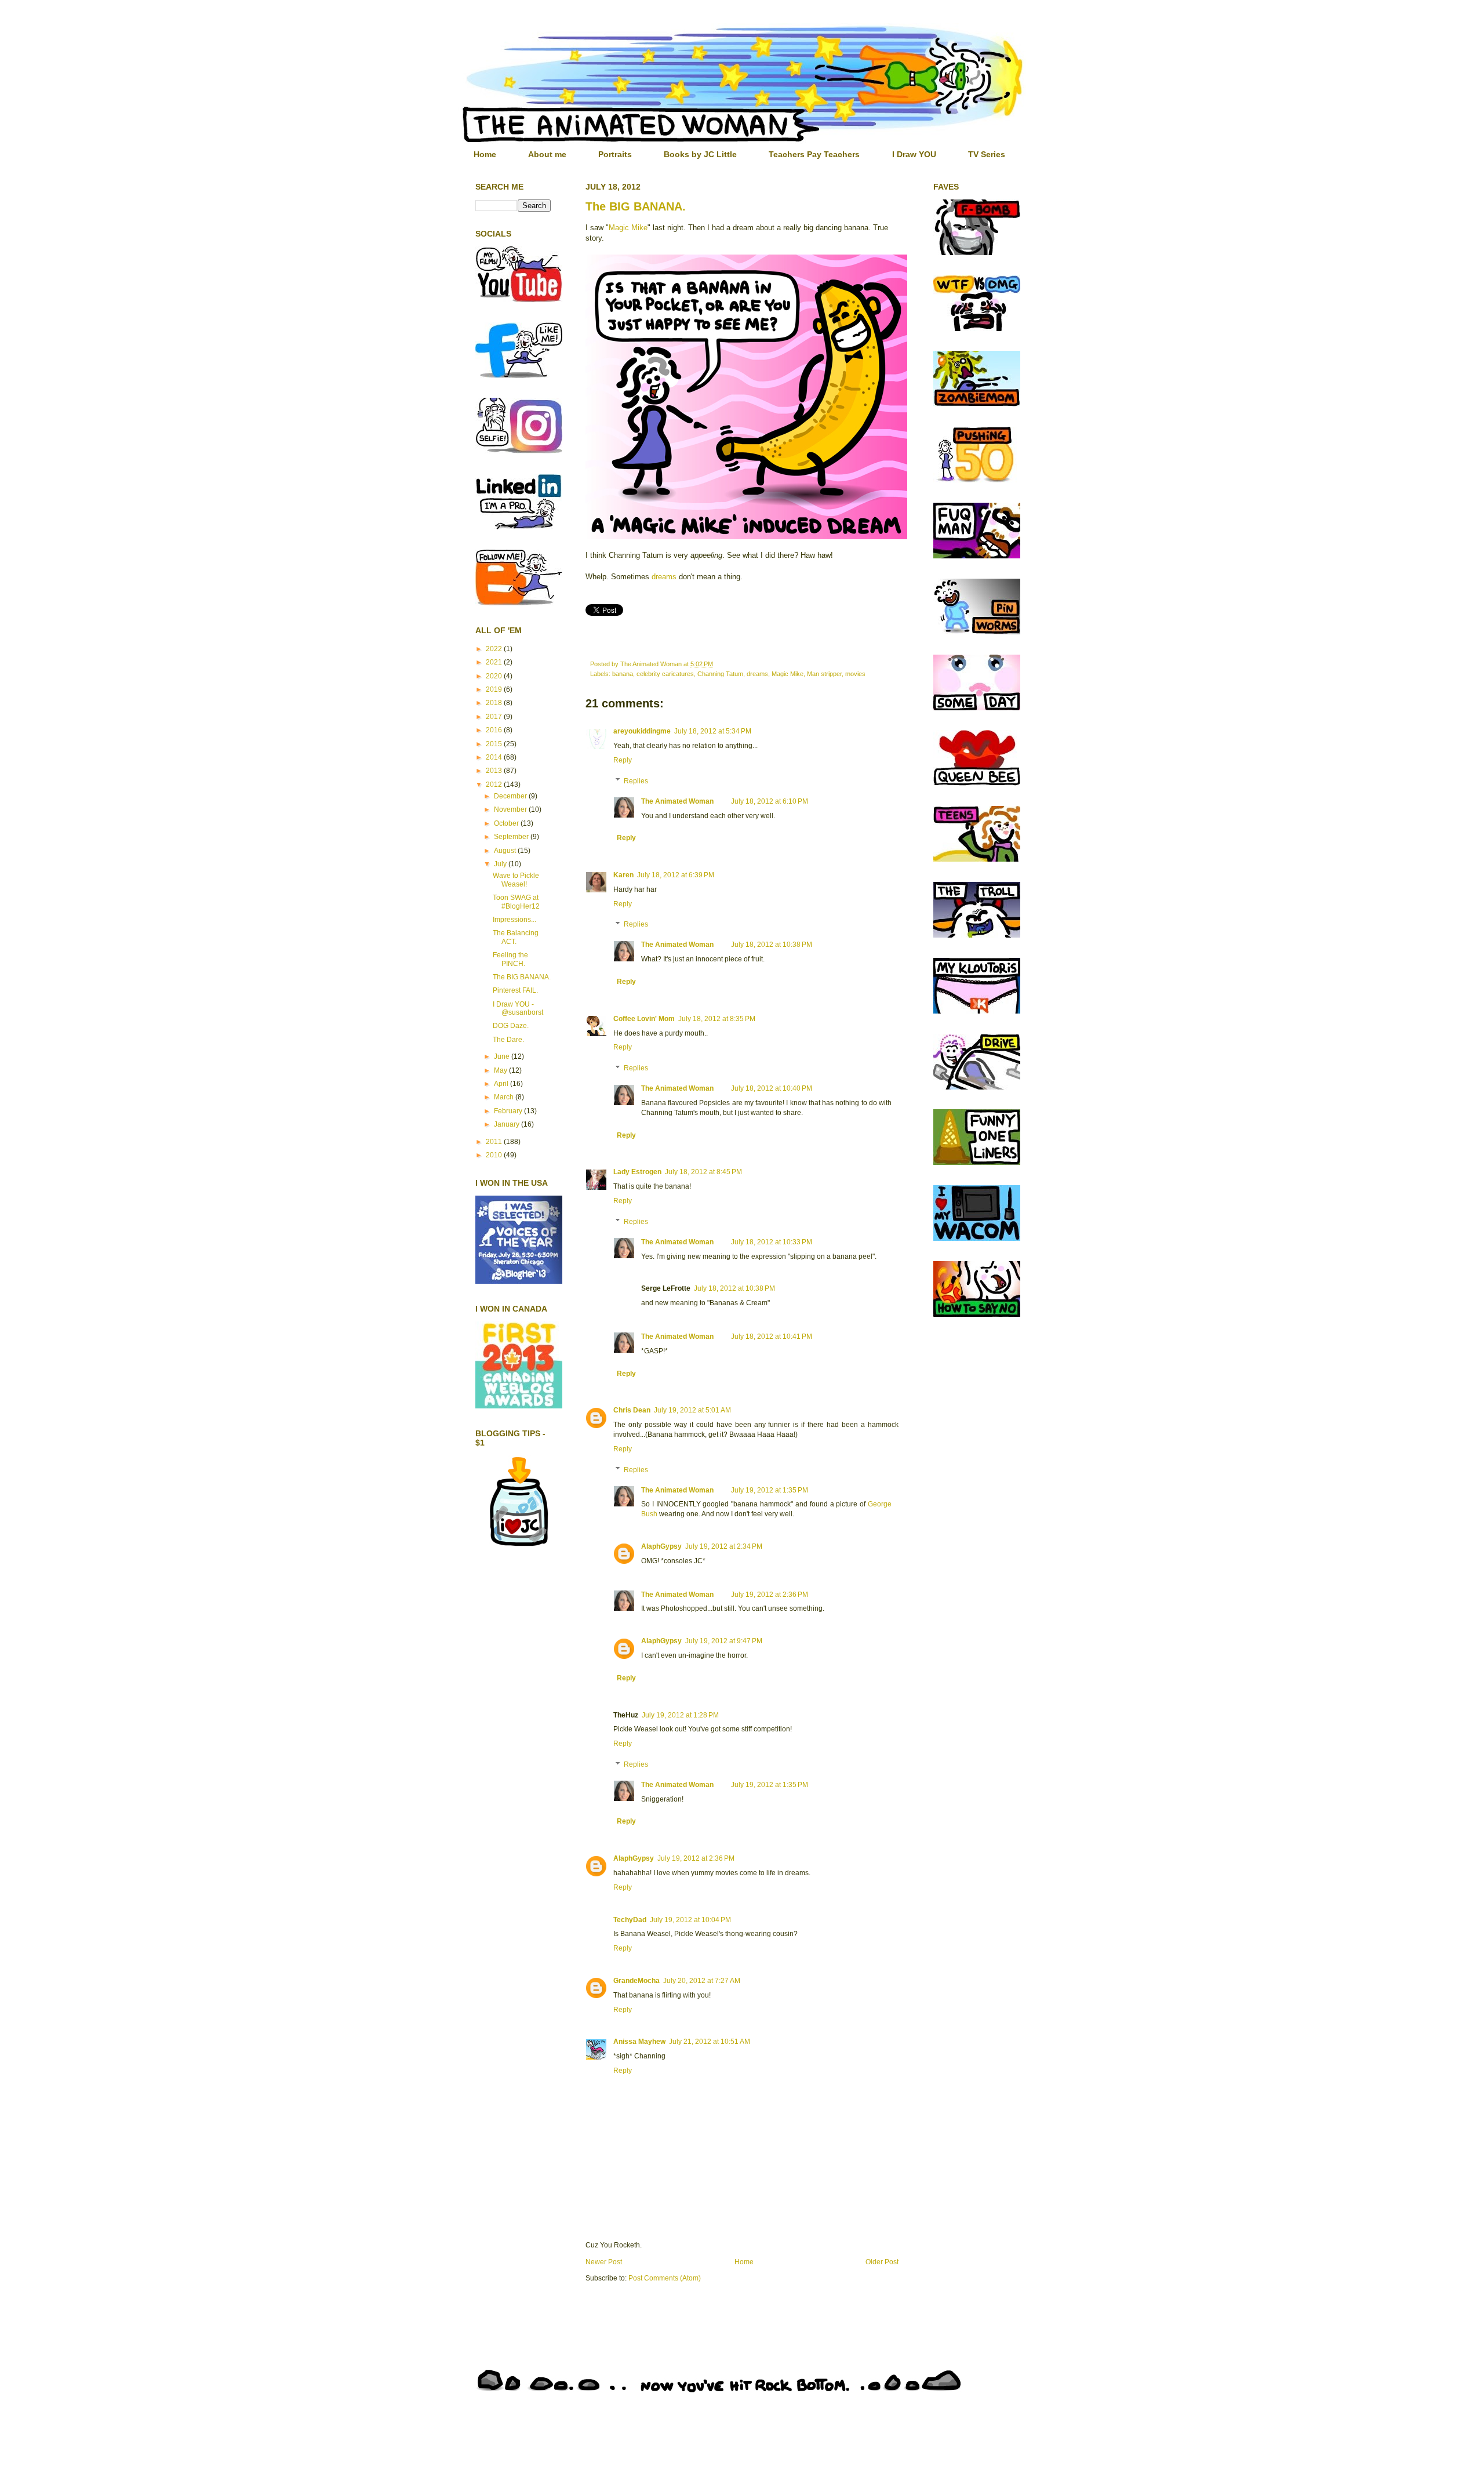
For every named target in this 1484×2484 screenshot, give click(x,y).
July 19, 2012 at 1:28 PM (680, 1715)
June (503, 1056)
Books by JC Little (700, 154)
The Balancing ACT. (516, 937)
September (512, 837)
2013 (495, 771)
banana (623, 674)
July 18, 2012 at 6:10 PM (770, 801)
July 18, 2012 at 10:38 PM (772, 945)
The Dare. (508, 1040)
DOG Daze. (511, 1026)
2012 (495, 785)
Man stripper (824, 674)
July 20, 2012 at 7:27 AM (702, 1981)
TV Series (987, 154)
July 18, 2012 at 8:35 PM (717, 1019)
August (506, 851)
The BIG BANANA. (636, 206)
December (511, 796)
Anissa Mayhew (639, 2042)
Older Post (882, 2262)
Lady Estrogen (637, 1172)
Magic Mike (628, 228)
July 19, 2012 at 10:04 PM (690, 1920)
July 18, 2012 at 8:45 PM (703, 1172)
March (505, 1097)
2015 (495, 744)
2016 (495, 730)
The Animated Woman (677, 801)
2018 (495, 703)
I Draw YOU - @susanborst (518, 1008)
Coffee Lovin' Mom (644, 1019)
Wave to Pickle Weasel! (516, 880)
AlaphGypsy (661, 1546)
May (501, 1070)
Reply (623, 760)
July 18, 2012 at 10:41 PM (772, 1337)
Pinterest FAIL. (515, 990)
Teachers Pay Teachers (814, 154)
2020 (495, 676)
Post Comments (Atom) (665, 2278)
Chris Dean (632, 1410)
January (508, 1124)
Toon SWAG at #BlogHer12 (516, 902)
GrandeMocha (636, 1981)
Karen (623, 875)
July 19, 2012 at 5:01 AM (692, 1410)
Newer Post (604, 2262)
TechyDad (630, 1920)
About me (547, 154)
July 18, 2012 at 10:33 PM (772, 1242)
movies (855, 674)
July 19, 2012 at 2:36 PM (770, 1595)
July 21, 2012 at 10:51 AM (710, 2042)
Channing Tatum (720, 674)
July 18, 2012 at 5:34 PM (713, 731)
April (502, 1084)
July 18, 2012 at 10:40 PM (772, 1088)
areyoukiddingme (642, 731)
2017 (495, 717)
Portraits (615, 154)
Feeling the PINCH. (510, 959)
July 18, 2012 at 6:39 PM (676, 875)
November (511, 809)
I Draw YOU (914, 154)
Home (485, 154)
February (509, 1111)
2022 (495, 649)
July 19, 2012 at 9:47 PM (724, 1641)
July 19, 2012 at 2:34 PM (724, 1546)
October (507, 823)
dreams (664, 577)
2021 (495, 662)
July (501, 864)
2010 (495, 1155)
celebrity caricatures (665, 674)
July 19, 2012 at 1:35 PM (770, 1490)
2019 (495, 689)
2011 (495, 1142)
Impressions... (514, 920)
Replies (636, 781)
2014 (495, 757)
